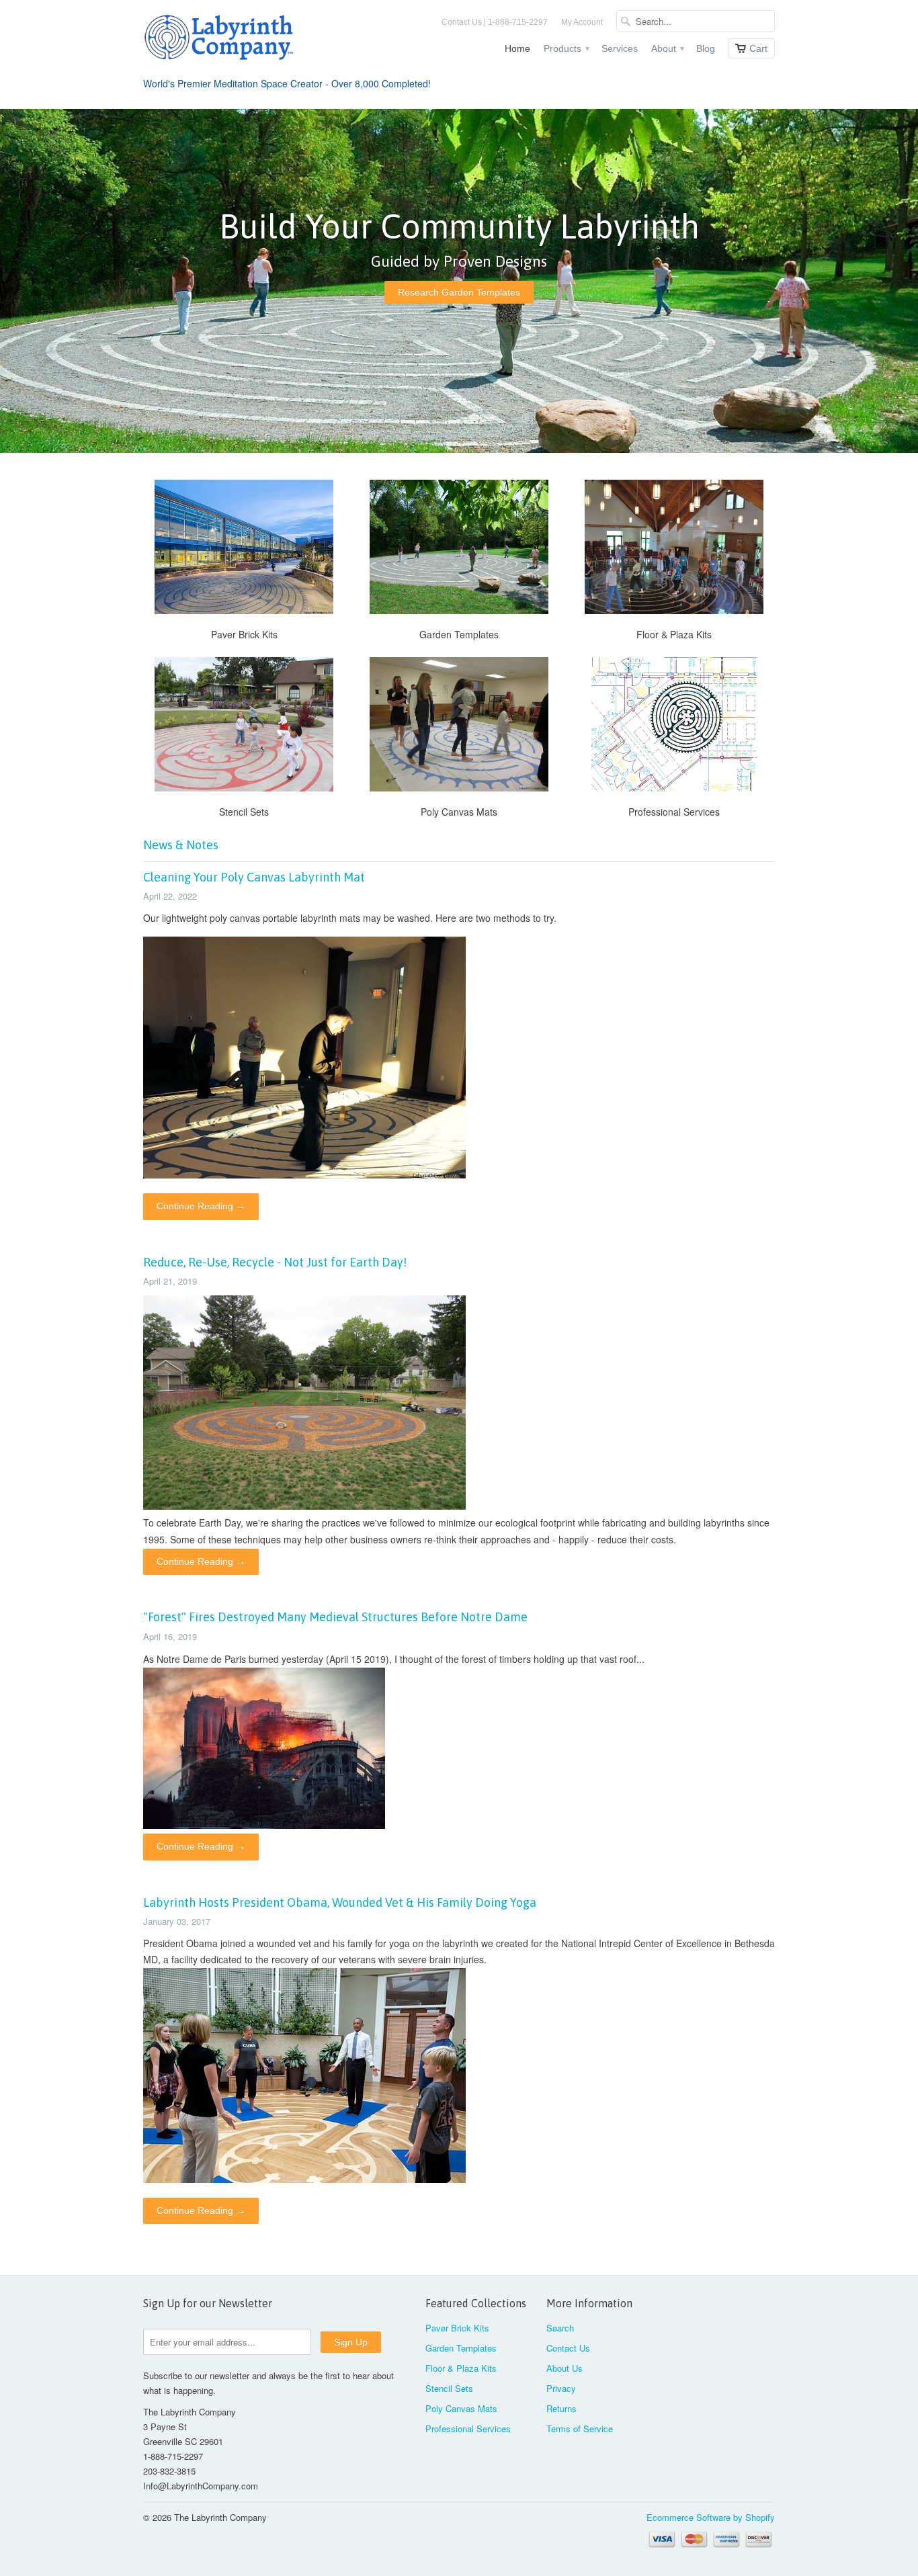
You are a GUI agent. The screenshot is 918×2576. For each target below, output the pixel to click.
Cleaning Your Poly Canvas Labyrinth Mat (254, 877)
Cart (758, 48)
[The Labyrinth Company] (244, 40)
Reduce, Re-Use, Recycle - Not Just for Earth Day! (275, 1262)
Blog (706, 48)
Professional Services (468, 2429)
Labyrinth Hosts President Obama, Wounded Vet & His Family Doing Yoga (340, 1902)
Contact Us (568, 2348)
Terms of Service (580, 2429)
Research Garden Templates (459, 292)
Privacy (561, 2388)
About (667, 48)
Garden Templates (461, 2348)
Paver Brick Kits (457, 2328)
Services (620, 48)
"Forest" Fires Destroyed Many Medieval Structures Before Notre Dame (335, 1617)
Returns (561, 2408)
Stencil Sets (449, 2388)
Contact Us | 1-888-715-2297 (495, 22)
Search (560, 2328)
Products (566, 48)
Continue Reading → (201, 1206)
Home (517, 48)
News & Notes (181, 845)
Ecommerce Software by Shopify (711, 2517)
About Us (565, 2368)
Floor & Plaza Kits (461, 2368)
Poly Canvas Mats (461, 2408)
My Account (582, 22)
